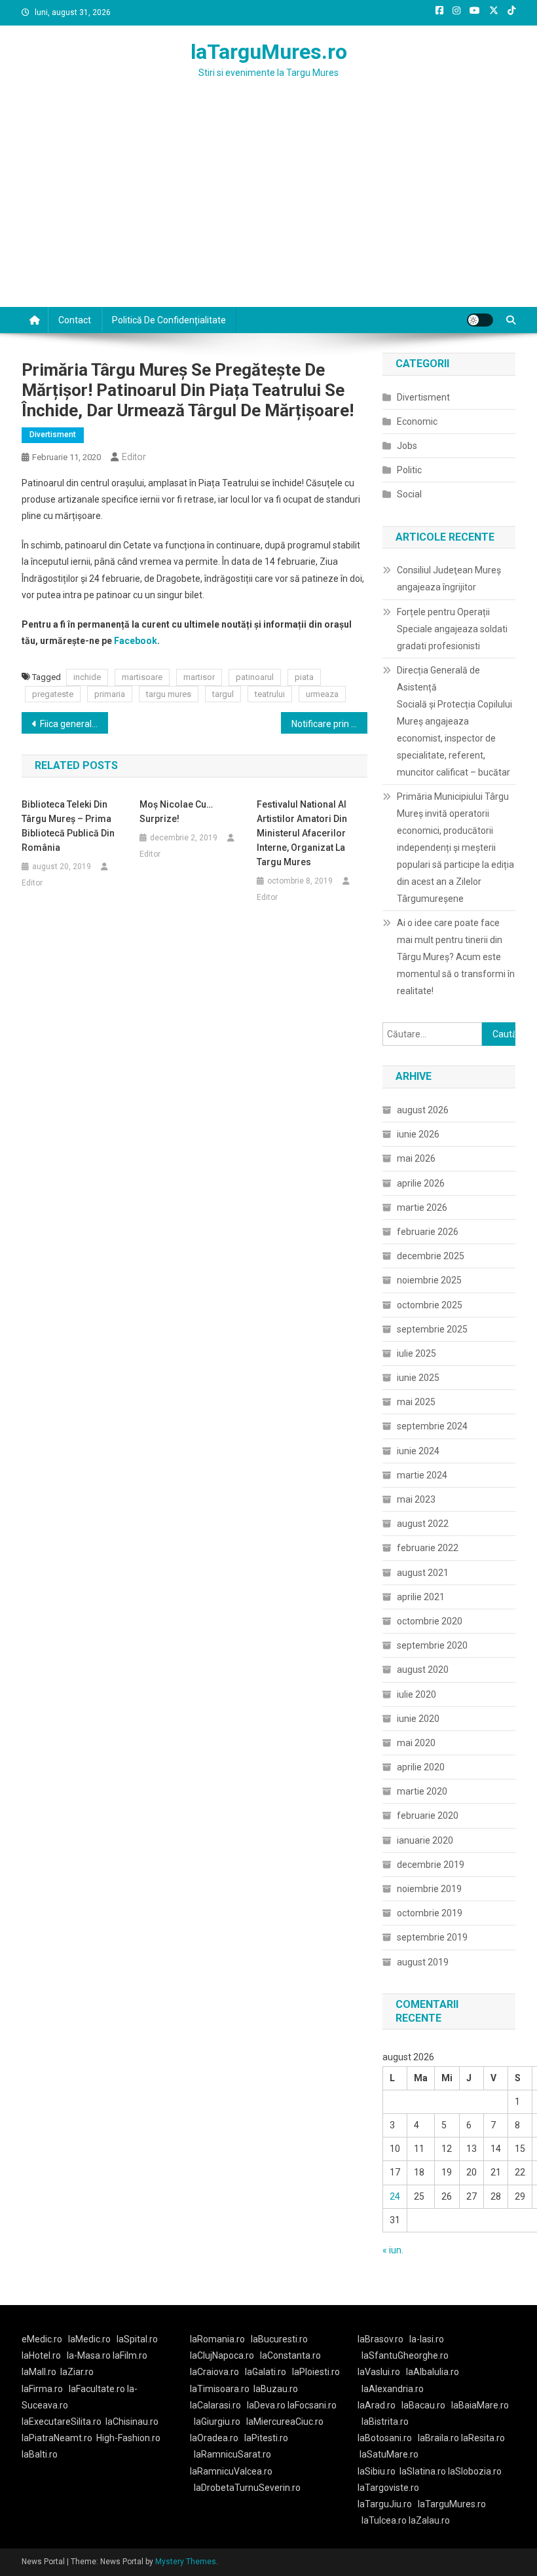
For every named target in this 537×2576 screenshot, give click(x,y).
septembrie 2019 (432, 1937)
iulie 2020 (417, 1694)
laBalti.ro (40, 2454)
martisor (199, 677)
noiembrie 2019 (429, 1889)
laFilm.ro (130, 2355)
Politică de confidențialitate (169, 320)
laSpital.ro (137, 2339)
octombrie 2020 (430, 1621)
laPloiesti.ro (316, 2372)
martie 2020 (422, 1791)
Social (409, 494)
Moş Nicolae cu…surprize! (176, 812)
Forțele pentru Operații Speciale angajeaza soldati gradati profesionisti (452, 629)
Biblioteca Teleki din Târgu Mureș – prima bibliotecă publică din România (68, 826)
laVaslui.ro (382, 2372)
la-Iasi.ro (427, 2339)
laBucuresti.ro (279, 2339)
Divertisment (53, 435)
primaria (110, 694)
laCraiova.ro (214, 2372)
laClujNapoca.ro (222, 2355)
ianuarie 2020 (425, 1840)
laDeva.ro (266, 2405)
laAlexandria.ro (393, 2389)
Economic (417, 421)
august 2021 (423, 1573)
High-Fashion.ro (128, 2438)
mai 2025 (416, 1402)
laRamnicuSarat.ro (232, 2454)
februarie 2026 (428, 1232)
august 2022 (423, 1524)
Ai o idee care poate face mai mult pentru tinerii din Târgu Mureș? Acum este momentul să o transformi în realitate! (456, 957)
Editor (134, 457)
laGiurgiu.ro (220, 2422)
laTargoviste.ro (388, 2488)
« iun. (393, 2250)
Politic (409, 470)
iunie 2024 (418, 1451)
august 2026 (423, 1110)
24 (395, 2196)
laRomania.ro (217, 2339)
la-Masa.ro (89, 2355)
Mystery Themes (186, 2562)
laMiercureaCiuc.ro (285, 2422)
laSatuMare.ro (389, 2454)
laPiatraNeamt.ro (57, 2438)
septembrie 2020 (432, 1645)
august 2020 (423, 1670)
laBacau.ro (423, 2405)
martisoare (142, 677)
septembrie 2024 (432, 1426)
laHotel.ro (41, 2355)
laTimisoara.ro (220, 2389)
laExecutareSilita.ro (62, 2422)
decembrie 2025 (431, 1256)
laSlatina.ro (423, 2471)
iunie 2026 (418, 1134)
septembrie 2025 (432, 1329)
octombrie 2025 (430, 1305)
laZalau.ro (429, 2520)
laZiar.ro (77, 2372)
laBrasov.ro (380, 2339)
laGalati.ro (266, 2372)
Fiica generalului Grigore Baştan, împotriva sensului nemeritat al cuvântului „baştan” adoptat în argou (74, 724)
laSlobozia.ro (475, 2471)
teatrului (270, 694)
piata (304, 677)
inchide (87, 677)
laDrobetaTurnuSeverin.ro (247, 2488)
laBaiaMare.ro (480, 2405)
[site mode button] (480, 320)
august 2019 (423, 1962)
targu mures (169, 694)
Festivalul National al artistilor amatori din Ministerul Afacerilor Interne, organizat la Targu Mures (302, 833)
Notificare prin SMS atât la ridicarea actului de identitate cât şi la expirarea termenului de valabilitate (329, 724)
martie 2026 (422, 1207)
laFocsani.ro (312, 2405)
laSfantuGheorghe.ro (405, 2355)
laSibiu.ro (377, 2471)
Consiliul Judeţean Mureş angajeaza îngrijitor (449, 579)
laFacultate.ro (98, 2389)
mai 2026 (416, 1158)
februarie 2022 (428, 1548)
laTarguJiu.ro (388, 2504)
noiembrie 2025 (429, 1280)
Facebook (136, 641)
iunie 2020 (418, 1719)
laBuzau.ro (276, 2389)
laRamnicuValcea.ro (231, 2471)
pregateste (53, 694)
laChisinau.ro (132, 2422)
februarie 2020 (428, 1816)
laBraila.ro (438, 2438)
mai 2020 (416, 1743)
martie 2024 (422, 1475)
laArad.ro (377, 2405)
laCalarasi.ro (215, 2405)
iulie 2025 (417, 1353)
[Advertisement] (268, 209)
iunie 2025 (418, 1378)
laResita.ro (483, 2438)
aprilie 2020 (421, 1767)
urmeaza (322, 694)
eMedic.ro (42, 2339)
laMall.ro (39, 2372)
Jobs (407, 446)
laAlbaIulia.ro (433, 2372)
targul (223, 694)
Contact (75, 320)
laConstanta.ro (290, 2355)
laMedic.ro (90, 2339)
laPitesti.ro (266, 2438)
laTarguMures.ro (269, 52)
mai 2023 (416, 1499)
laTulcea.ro (385, 2520)
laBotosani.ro (385, 2438)
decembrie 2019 (431, 1865)
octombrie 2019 (430, 1913)
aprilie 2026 (421, 1183)
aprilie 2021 (421, 1597)
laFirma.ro (42, 2389)
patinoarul (255, 677)
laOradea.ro (214, 2438)
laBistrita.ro (385, 2422)
